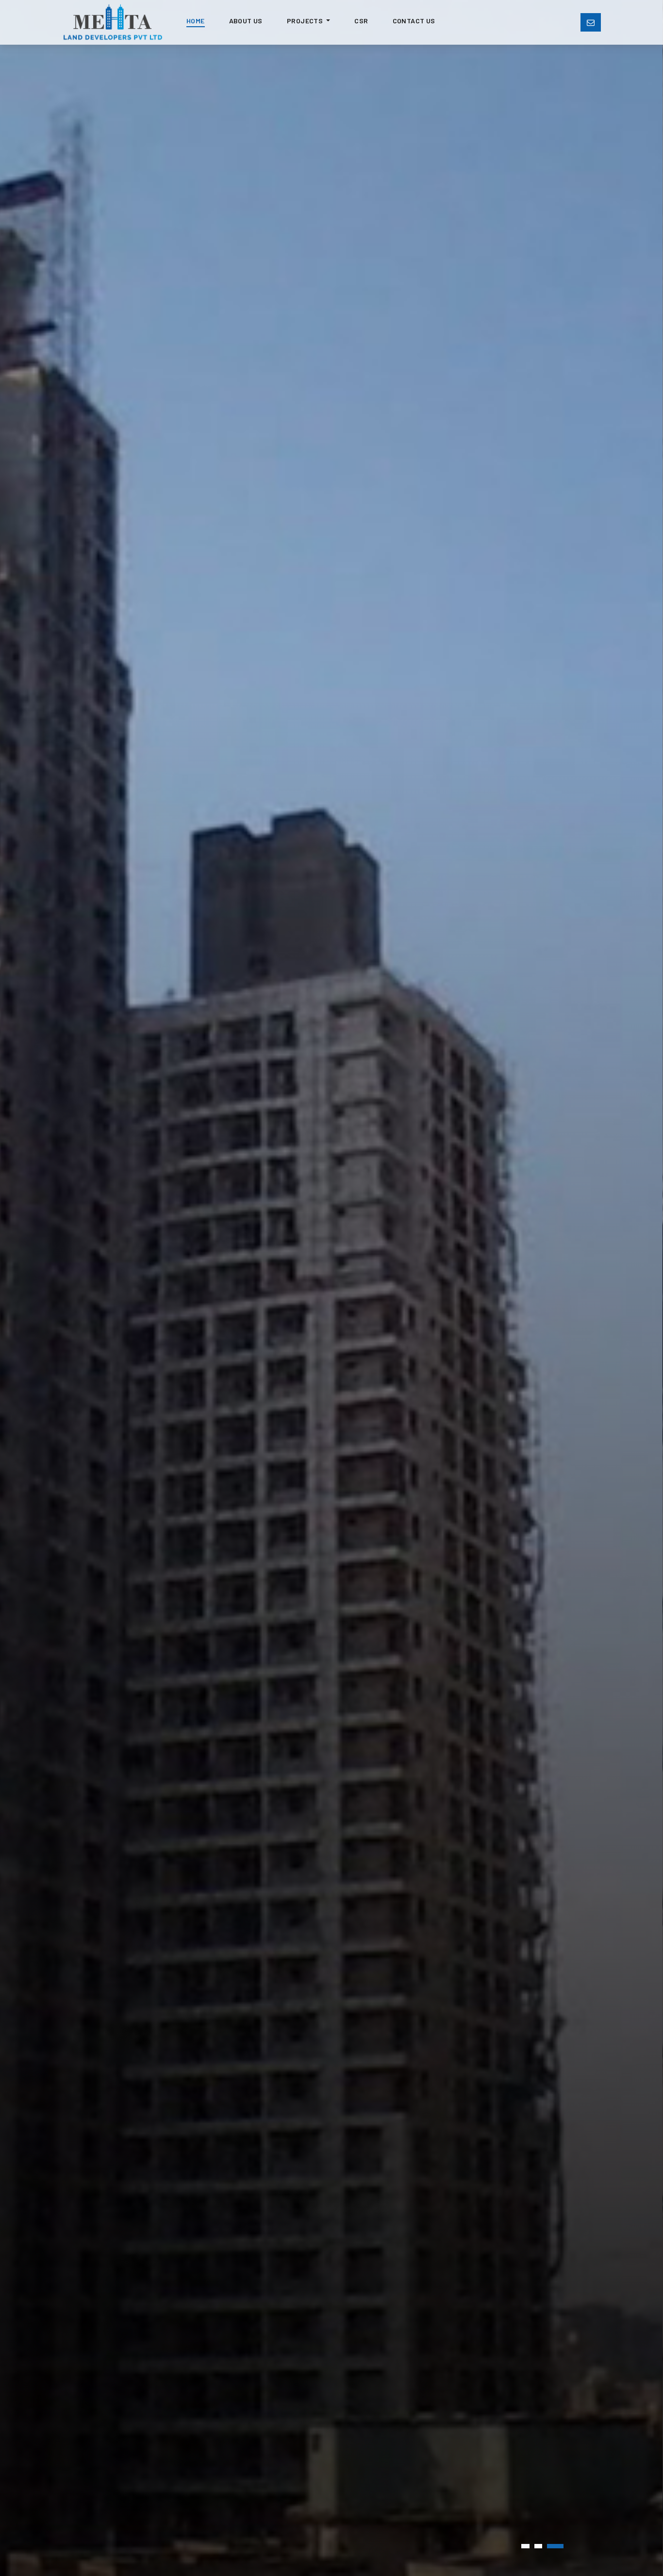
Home (196, 21)
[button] (525, 2546)
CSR (361, 21)
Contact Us (414, 21)
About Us (246, 21)
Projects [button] (306, 21)
